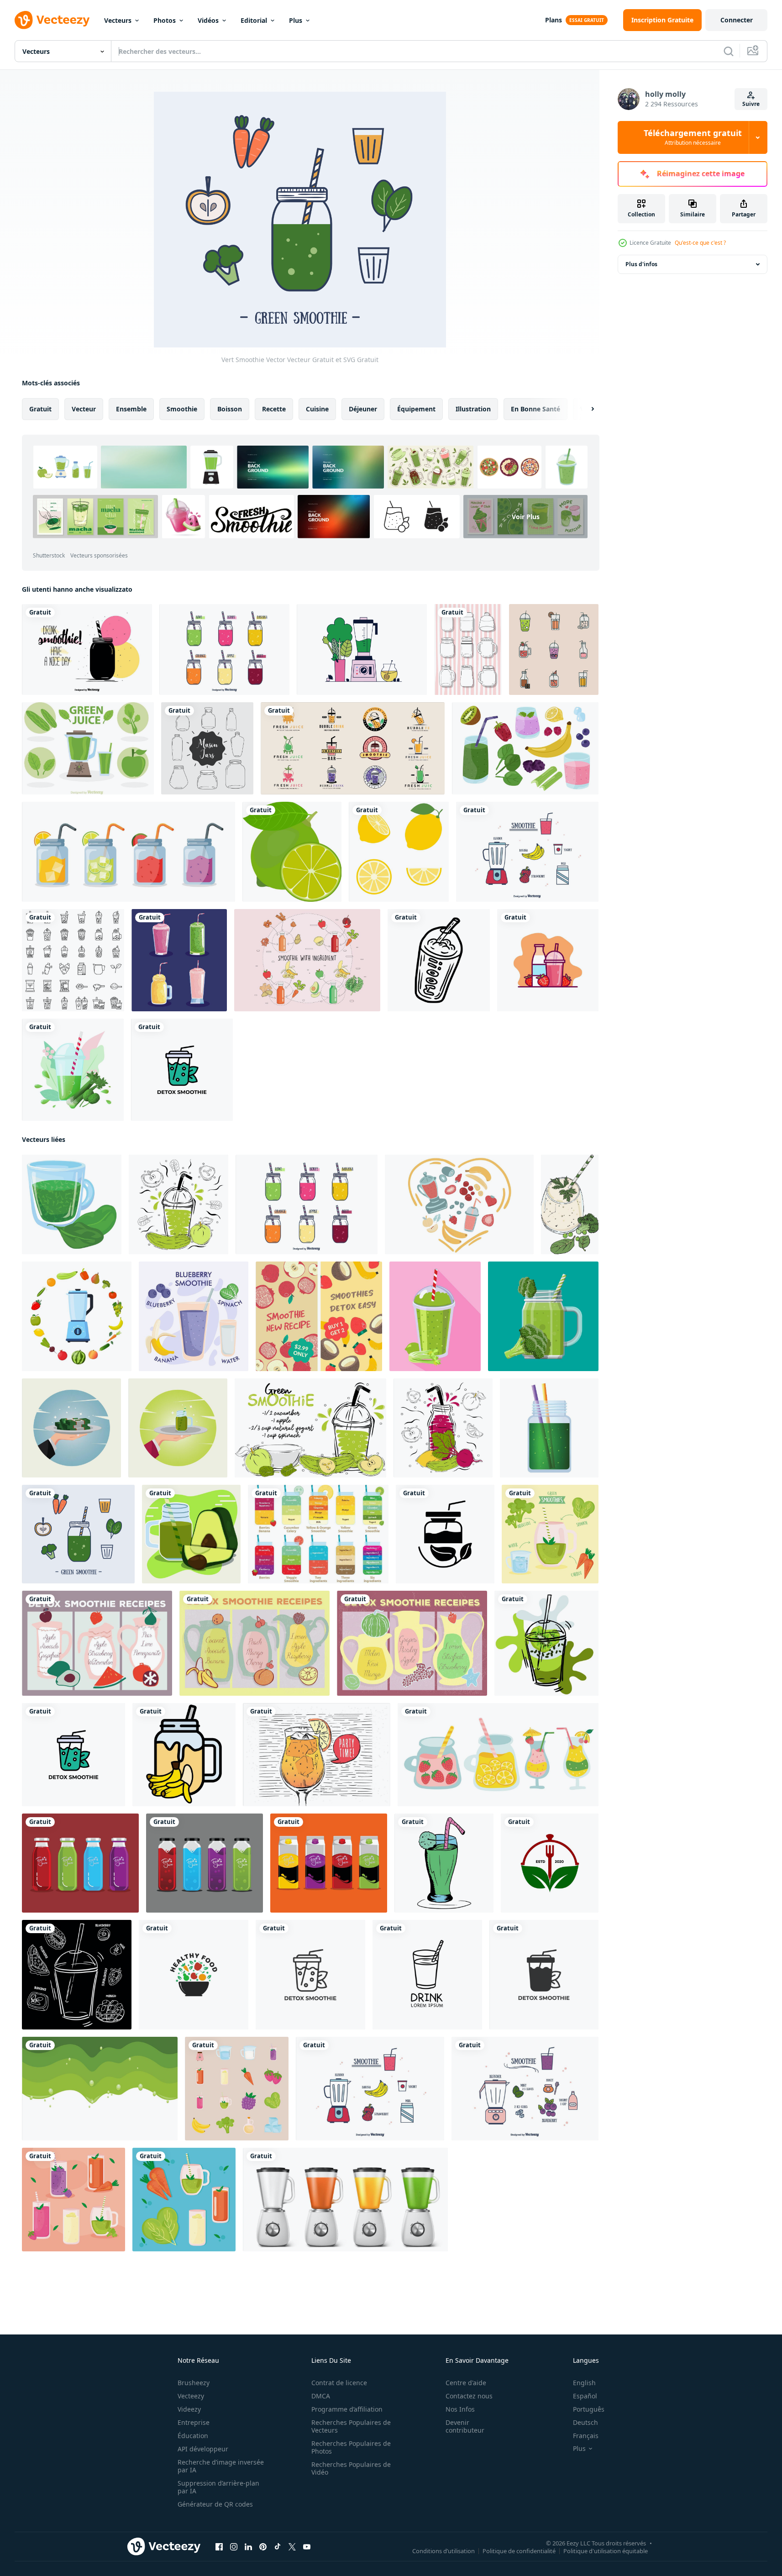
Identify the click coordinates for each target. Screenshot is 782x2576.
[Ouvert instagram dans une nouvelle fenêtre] (234, 2547)
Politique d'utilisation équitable (606, 2551)
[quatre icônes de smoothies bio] (179, 960)
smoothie (182, 409)
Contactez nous (469, 2396)
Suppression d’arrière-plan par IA (218, 2487)
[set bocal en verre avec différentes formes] (207, 748)
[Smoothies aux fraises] (548, 960)
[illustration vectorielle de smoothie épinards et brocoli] (570, 1204)
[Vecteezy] (52, 20)
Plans (554, 20)
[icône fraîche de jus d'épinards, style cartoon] (72, 1204)
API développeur (203, 2449)
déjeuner (363, 409)
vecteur (84, 409)
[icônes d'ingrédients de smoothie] (237, 2089)
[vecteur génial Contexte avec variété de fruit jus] (80, 1863)
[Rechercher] (729, 51)
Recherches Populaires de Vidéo (351, 2468)
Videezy (189, 2409)
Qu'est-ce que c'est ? (700, 243)
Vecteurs (118, 20)
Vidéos (208, 20)
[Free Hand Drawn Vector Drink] (317, 1755)
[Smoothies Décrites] (554, 649)
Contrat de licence (339, 2383)
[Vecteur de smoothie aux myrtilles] (525, 2089)
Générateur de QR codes (215, 2504)
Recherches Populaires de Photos (351, 2447)
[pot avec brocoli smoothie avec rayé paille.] (543, 1316)
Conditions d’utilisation (443, 2551)
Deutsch (585, 2422)
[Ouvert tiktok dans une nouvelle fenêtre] (278, 2547)
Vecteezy (191, 2396)
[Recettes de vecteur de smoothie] (318, 1534)
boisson (230, 409)
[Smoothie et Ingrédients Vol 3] (307, 960)
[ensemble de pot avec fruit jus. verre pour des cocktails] (129, 852)
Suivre (751, 104)
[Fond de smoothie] (87, 649)
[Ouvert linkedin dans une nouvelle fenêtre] (248, 2547)
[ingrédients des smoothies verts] (550, 1534)
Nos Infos (460, 2409)
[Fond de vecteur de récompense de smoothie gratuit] (97, 1643)
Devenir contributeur (465, 2426)
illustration (473, 409)
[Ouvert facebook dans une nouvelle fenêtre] (219, 2547)
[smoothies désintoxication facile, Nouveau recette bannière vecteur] (319, 1316)
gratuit (40, 409)
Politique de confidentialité (519, 2551)
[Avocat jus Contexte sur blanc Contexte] (100, 2089)
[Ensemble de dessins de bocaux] (468, 649)
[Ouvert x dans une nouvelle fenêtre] (292, 2547)
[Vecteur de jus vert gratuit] (362, 649)
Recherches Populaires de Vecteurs (351, 2426)
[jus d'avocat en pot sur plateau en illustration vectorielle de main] (178, 1428)
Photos (165, 20)
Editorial (254, 20)
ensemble (131, 409)
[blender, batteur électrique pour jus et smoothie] (345, 2200)
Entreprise (194, 2422)
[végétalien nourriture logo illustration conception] (550, 1863)
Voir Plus (526, 517)
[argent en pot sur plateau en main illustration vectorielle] (71, 1428)
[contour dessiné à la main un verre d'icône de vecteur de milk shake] (439, 960)
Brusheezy (194, 2383)
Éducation (193, 2436)
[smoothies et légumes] (184, 2200)
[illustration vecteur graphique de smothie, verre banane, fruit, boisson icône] (184, 1755)
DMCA (321, 2396)
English (584, 2383)
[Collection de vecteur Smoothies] (224, 649)
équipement (416, 409)
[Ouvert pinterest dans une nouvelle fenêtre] (263, 2547)
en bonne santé (535, 409)
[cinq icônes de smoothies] (73, 2200)
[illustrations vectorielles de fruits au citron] (292, 852)
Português (589, 2409)
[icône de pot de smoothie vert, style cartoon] (549, 1428)
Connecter (737, 20)
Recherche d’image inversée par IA (221, 2466)
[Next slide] (585, 409)
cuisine (317, 409)
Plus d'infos (641, 264)
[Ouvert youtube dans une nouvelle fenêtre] (307, 2547)
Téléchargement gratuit (693, 137)
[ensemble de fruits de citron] (399, 852)
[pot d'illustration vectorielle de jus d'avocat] (191, 1534)
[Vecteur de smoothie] (527, 852)
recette (274, 409)
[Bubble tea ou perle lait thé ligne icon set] (73, 960)
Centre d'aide (466, 2383)
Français (586, 2436)
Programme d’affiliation (347, 2409)
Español (585, 2396)
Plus (296, 20)
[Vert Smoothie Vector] (78, 1534)
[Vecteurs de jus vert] (88, 748)
